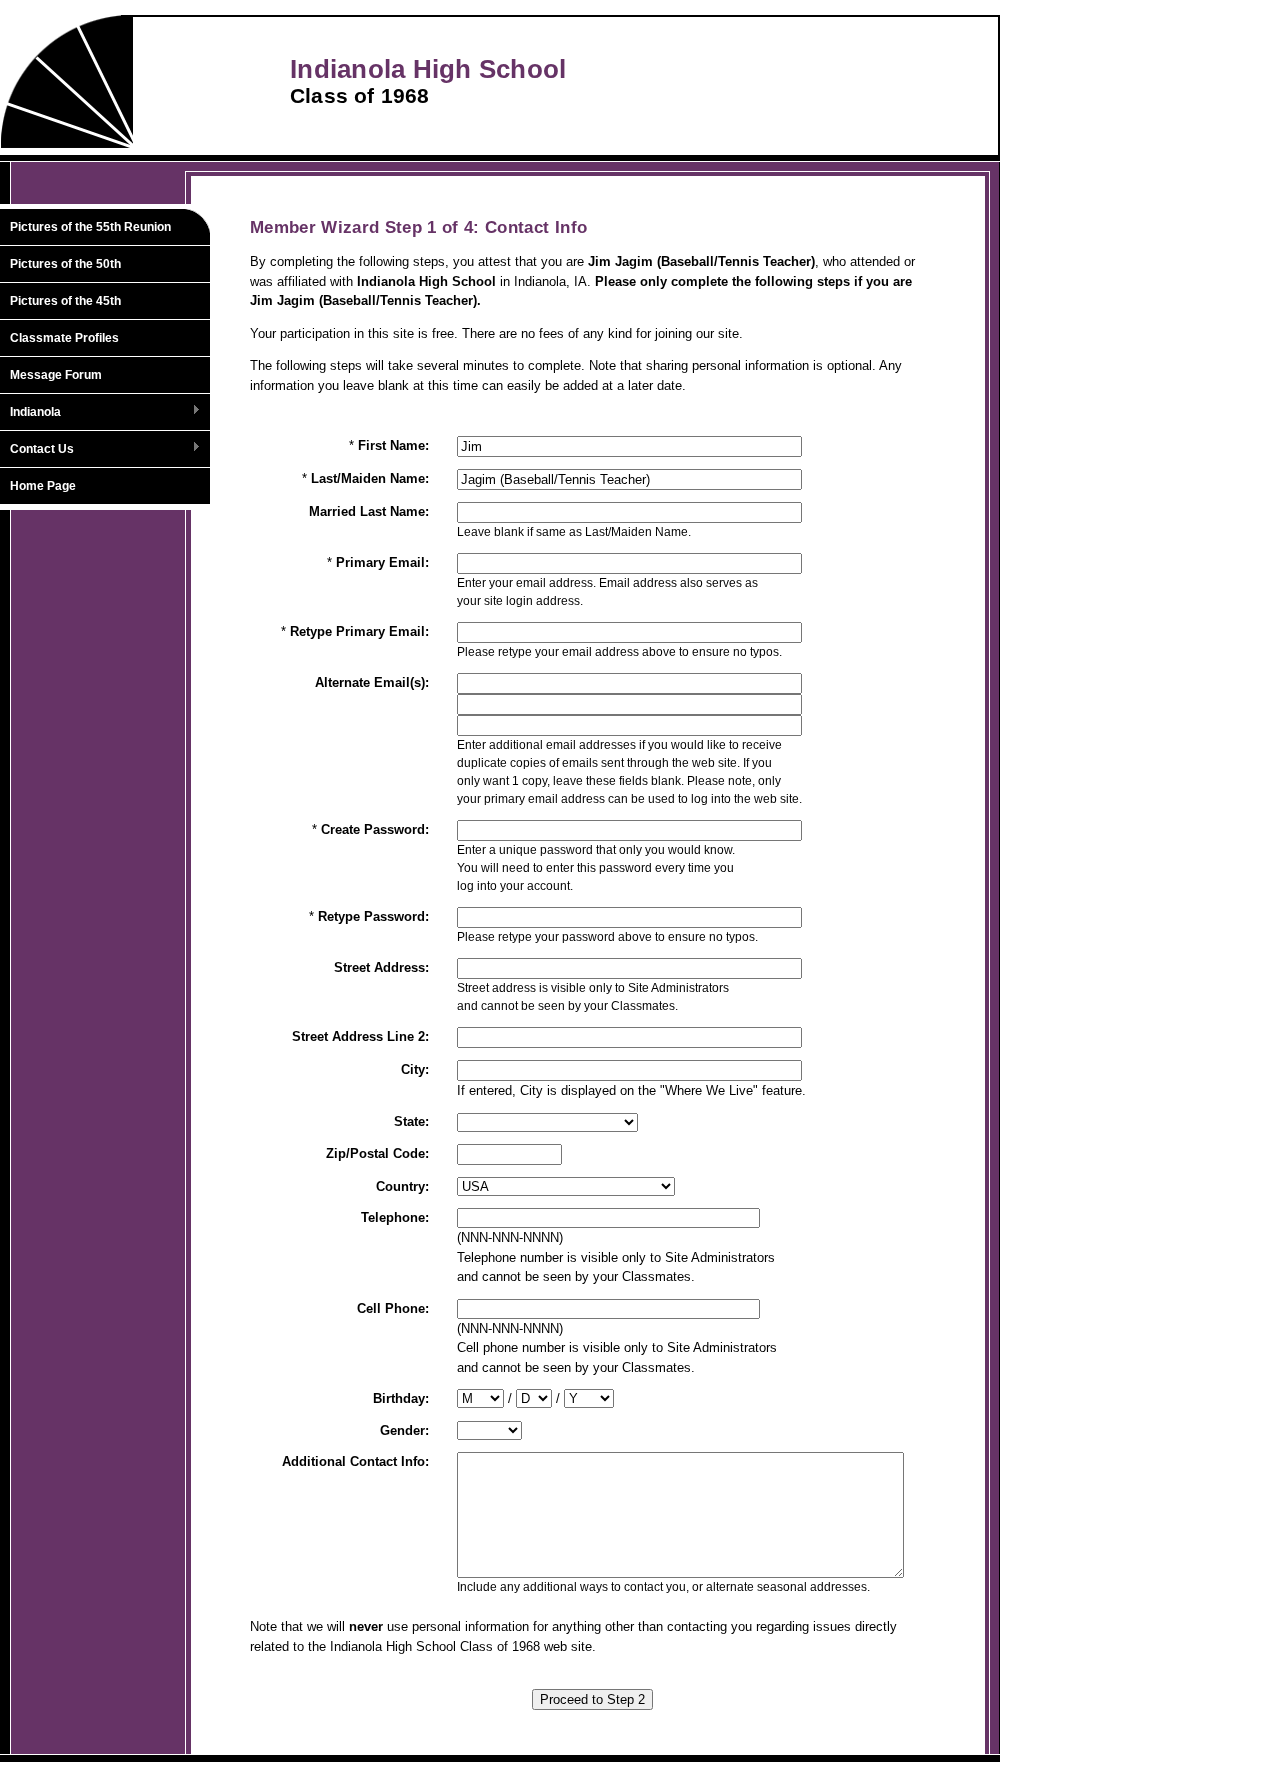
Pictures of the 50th (65, 264)
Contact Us (37, 450)
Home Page (43, 486)
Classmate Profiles (64, 338)
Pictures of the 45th (65, 301)
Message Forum (56, 375)
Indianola (30, 413)
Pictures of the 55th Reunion (90, 227)
